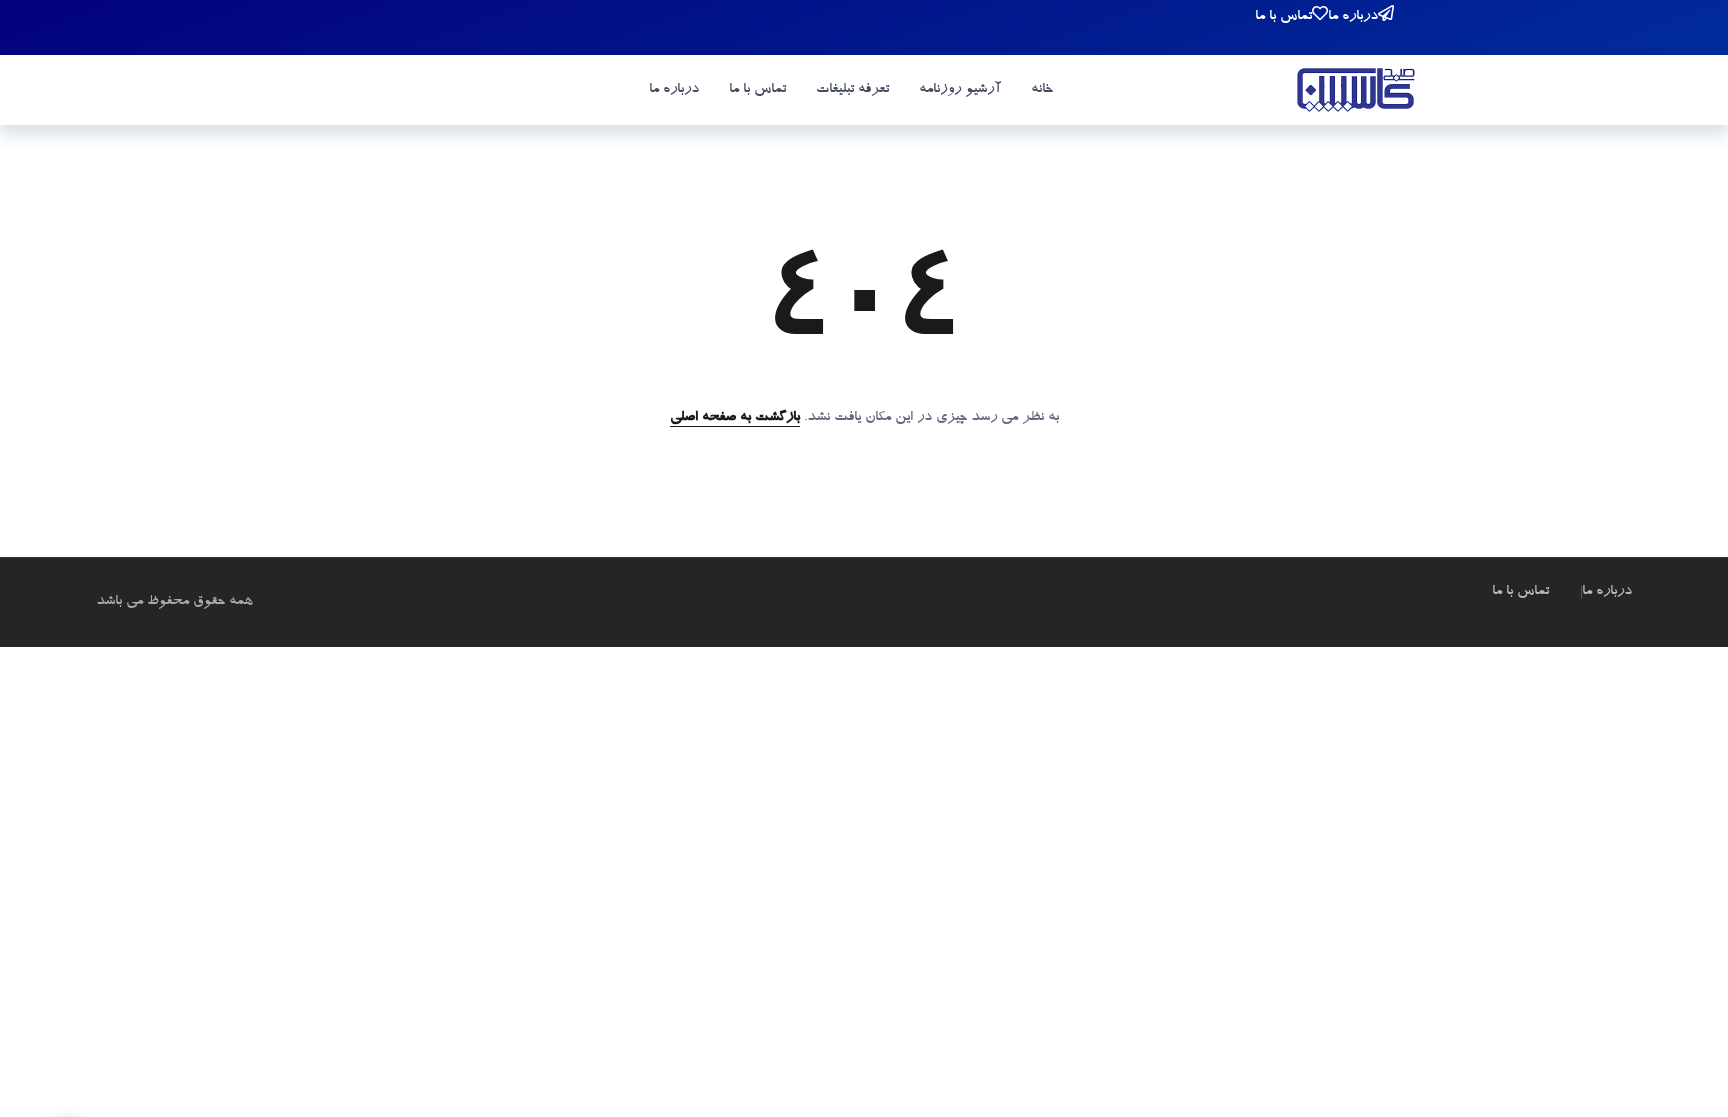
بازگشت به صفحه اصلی (735, 418)
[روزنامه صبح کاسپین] (1356, 93)
